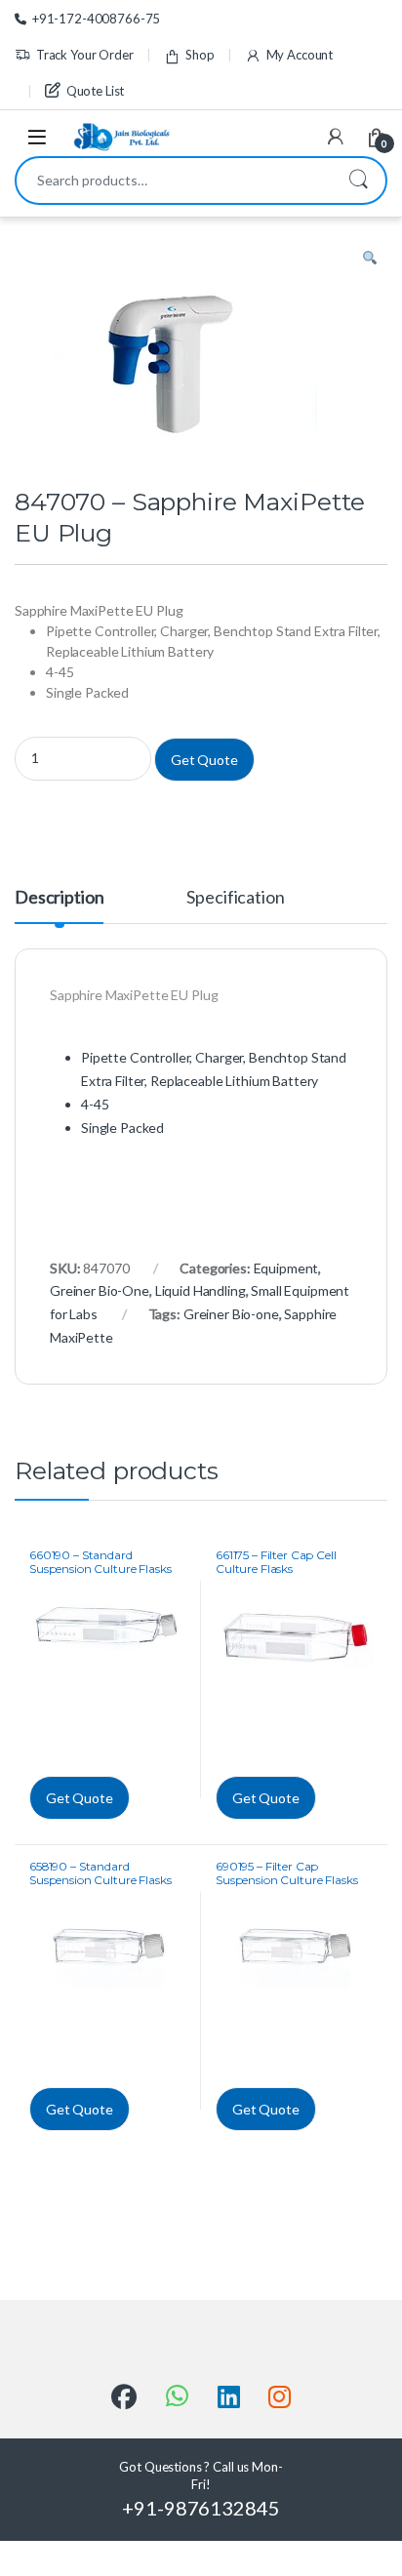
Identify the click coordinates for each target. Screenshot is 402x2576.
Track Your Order (85, 55)
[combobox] (174, 181)
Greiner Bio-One (100, 1290)
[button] (370, 259)
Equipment (286, 1268)
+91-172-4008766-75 (96, 19)
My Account (300, 55)
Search (358, 181)
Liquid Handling (201, 1290)
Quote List (95, 91)
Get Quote (204, 760)
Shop (200, 55)
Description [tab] (59, 898)
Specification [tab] (235, 898)
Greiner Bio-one (231, 1314)
